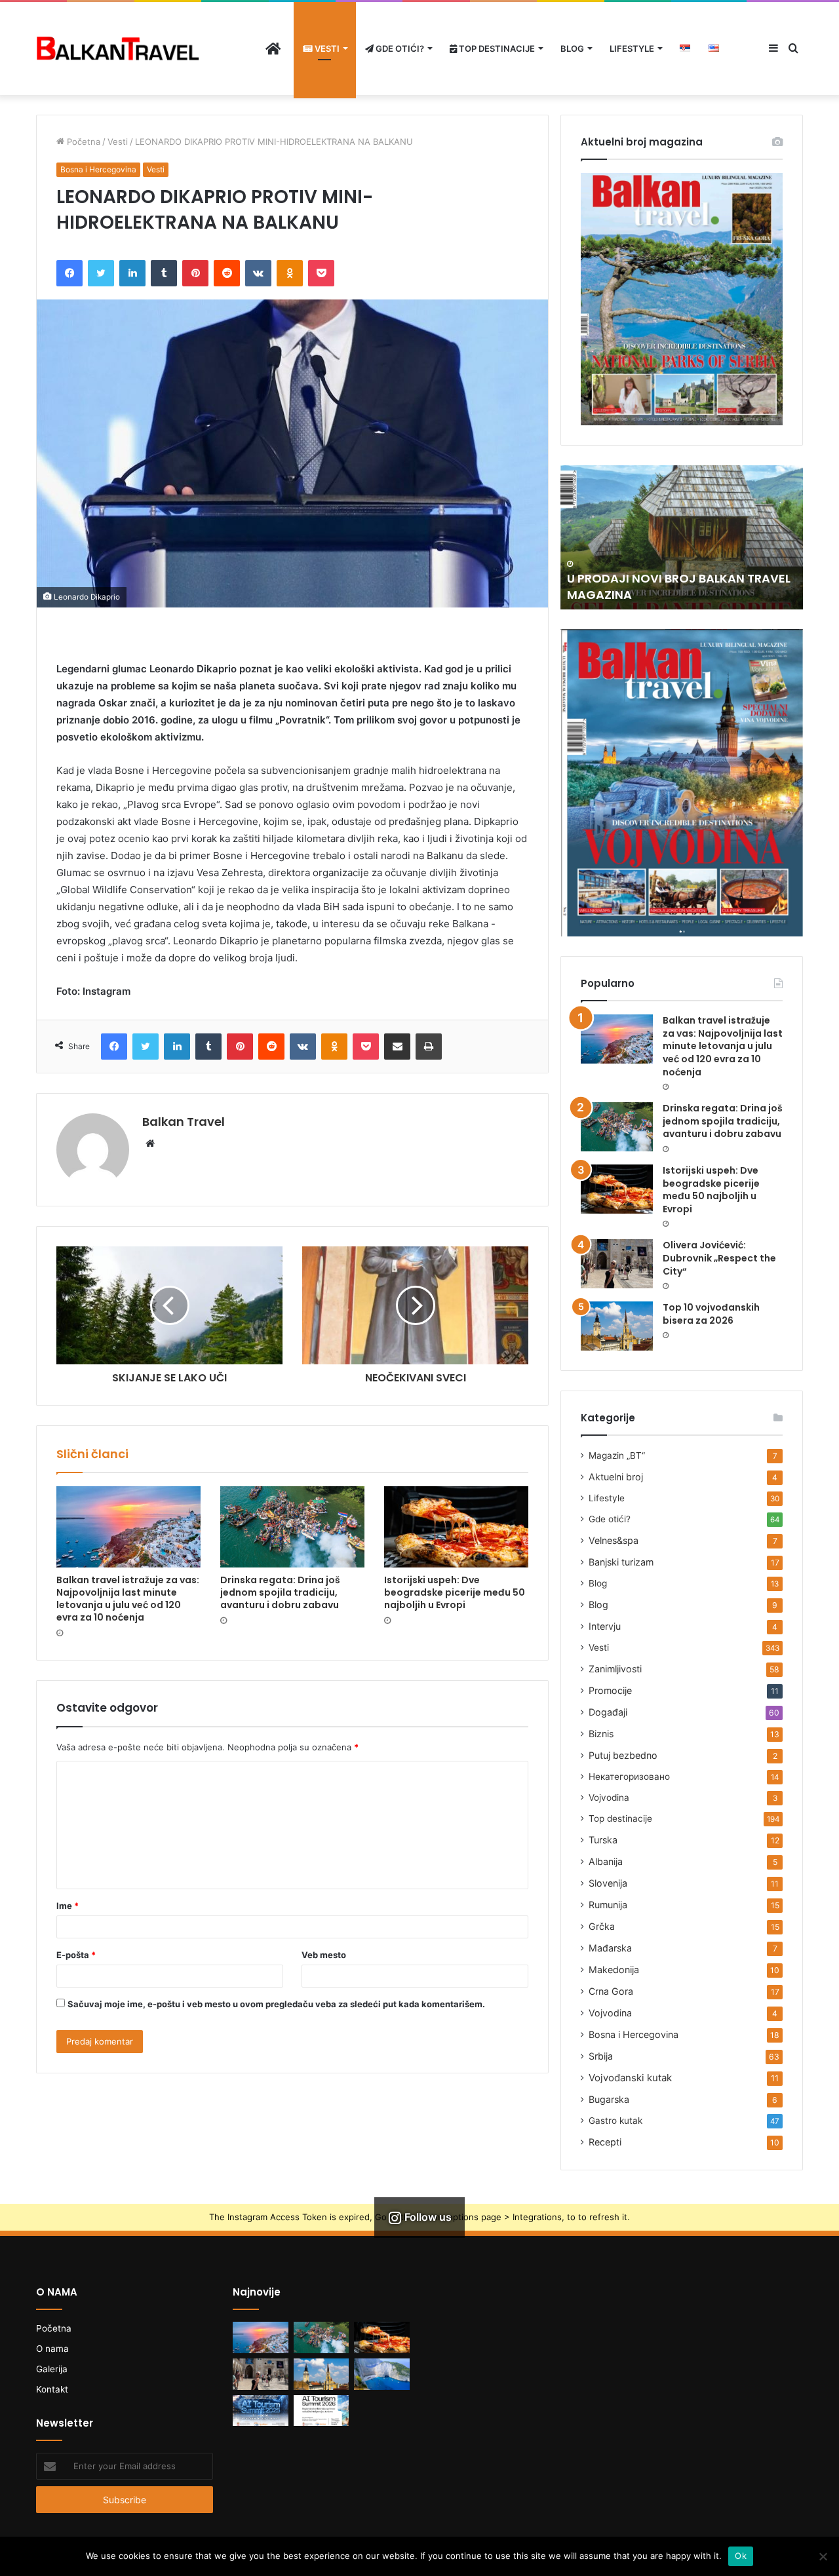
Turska (603, 1840)
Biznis (601, 1734)
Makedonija (614, 1970)
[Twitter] (101, 273)
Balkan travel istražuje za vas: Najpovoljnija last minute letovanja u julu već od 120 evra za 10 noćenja (128, 1599)
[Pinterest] (195, 273)
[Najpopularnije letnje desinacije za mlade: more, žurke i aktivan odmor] (382, 2374)
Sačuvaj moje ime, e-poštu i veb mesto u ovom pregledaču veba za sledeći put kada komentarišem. (276, 2004)
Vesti (326, 48)
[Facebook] (69, 273)
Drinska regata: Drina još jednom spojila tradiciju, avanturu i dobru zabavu (280, 1592)
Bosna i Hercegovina (98, 169)
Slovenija (608, 1883)
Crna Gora (611, 1991)
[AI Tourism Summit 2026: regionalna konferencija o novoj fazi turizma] (322, 2411)
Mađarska (610, 1948)
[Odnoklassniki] (290, 273)
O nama (52, 2349)
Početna (82, 142)
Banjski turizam (621, 1562)
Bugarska (609, 2099)
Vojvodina (609, 1797)
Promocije (610, 1690)
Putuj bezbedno (623, 1755)
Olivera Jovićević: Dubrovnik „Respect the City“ (719, 1258)
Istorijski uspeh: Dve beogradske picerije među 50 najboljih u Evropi (455, 1592)
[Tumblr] (164, 273)
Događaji (608, 1712)
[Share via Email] (397, 1047)
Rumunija (608, 1905)
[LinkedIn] (132, 273)
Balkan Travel (184, 1122)
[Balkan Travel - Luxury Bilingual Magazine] (118, 48)
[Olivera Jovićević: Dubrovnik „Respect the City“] (617, 1264)
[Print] (429, 1047)
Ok (741, 2556)
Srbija (601, 2056)
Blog (572, 48)
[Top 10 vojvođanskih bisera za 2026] (617, 1326)
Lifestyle (632, 48)
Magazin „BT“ (617, 1455)
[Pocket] (321, 273)
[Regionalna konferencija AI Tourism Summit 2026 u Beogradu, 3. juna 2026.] (261, 2411)
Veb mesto (324, 1955)
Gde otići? (399, 48)
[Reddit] (227, 273)
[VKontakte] (258, 273)
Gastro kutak (615, 2121)
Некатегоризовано (629, 1777)
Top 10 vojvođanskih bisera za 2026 (711, 1314)
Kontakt (52, 2389)
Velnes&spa (614, 1540)
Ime (68, 1906)
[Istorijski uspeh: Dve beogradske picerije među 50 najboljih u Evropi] (456, 1527)
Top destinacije (496, 48)
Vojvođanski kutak (630, 2078)
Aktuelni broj (616, 1477)
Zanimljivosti (615, 1669)
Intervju (605, 1626)
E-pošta (76, 1955)
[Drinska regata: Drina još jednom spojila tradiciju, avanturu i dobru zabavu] (292, 1527)
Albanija (606, 1861)
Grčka (602, 1926)
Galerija (52, 2369)
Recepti (605, 2142)
